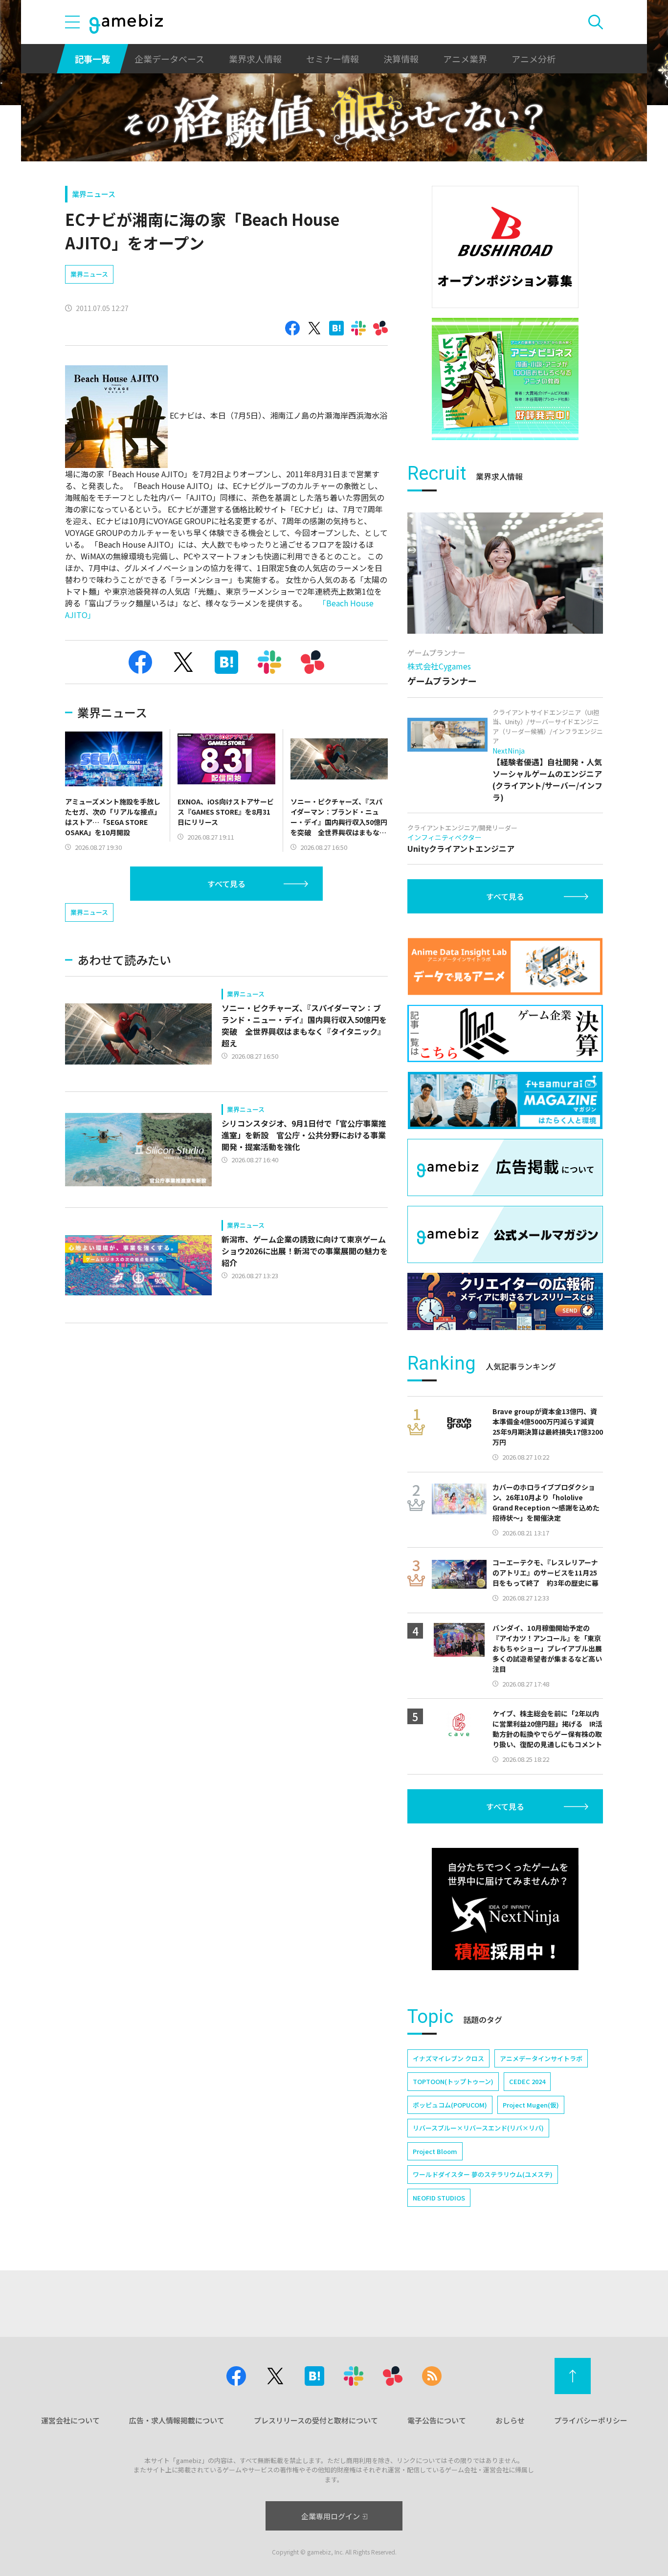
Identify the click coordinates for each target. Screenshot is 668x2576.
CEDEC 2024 (527, 2081)
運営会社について (70, 2420)
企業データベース (169, 59)
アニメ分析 (534, 59)
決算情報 (401, 59)
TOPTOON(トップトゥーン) (453, 2081)
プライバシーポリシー (591, 2420)
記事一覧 (92, 59)
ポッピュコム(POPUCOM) (450, 2105)
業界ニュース (94, 194)
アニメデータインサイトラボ (541, 2058)
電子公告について (437, 2420)
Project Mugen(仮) (531, 2105)
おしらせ (510, 2420)
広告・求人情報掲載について (177, 2420)
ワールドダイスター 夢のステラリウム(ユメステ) (483, 2174)
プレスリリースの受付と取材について (316, 2420)
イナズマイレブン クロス (448, 2058)
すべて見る (226, 884)
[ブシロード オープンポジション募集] (505, 247)
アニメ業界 (465, 59)
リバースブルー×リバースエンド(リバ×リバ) (478, 2128)
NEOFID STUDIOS (439, 2198)
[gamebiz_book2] (505, 379)
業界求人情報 (255, 59)
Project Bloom (435, 2151)
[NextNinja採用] (505, 1909)
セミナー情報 (333, 59)
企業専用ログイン (331, 2516)
